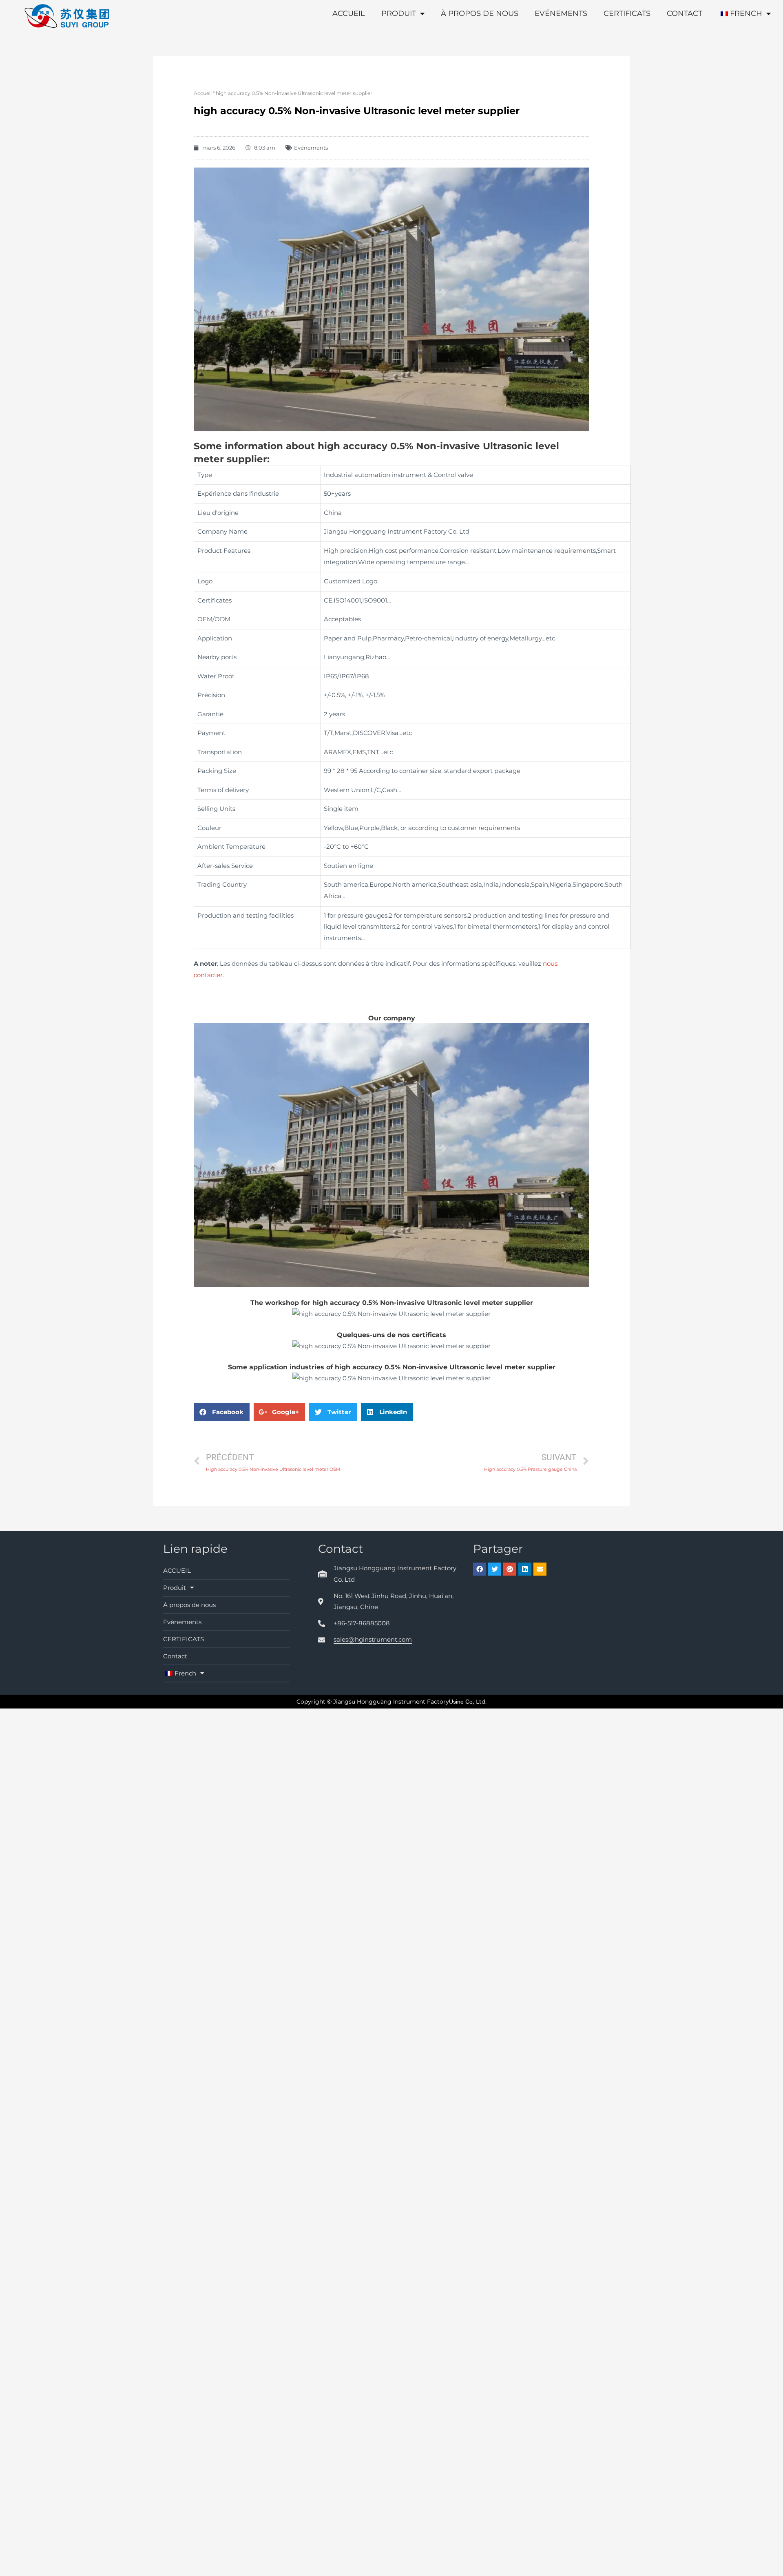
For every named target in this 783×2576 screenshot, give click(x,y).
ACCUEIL (349, 13)
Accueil (203, 93)
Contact (685, 13)
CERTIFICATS (627, 13)
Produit (399, 13)
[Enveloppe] (540, 1569)
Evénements (561, 13)
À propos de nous (480, 13)
